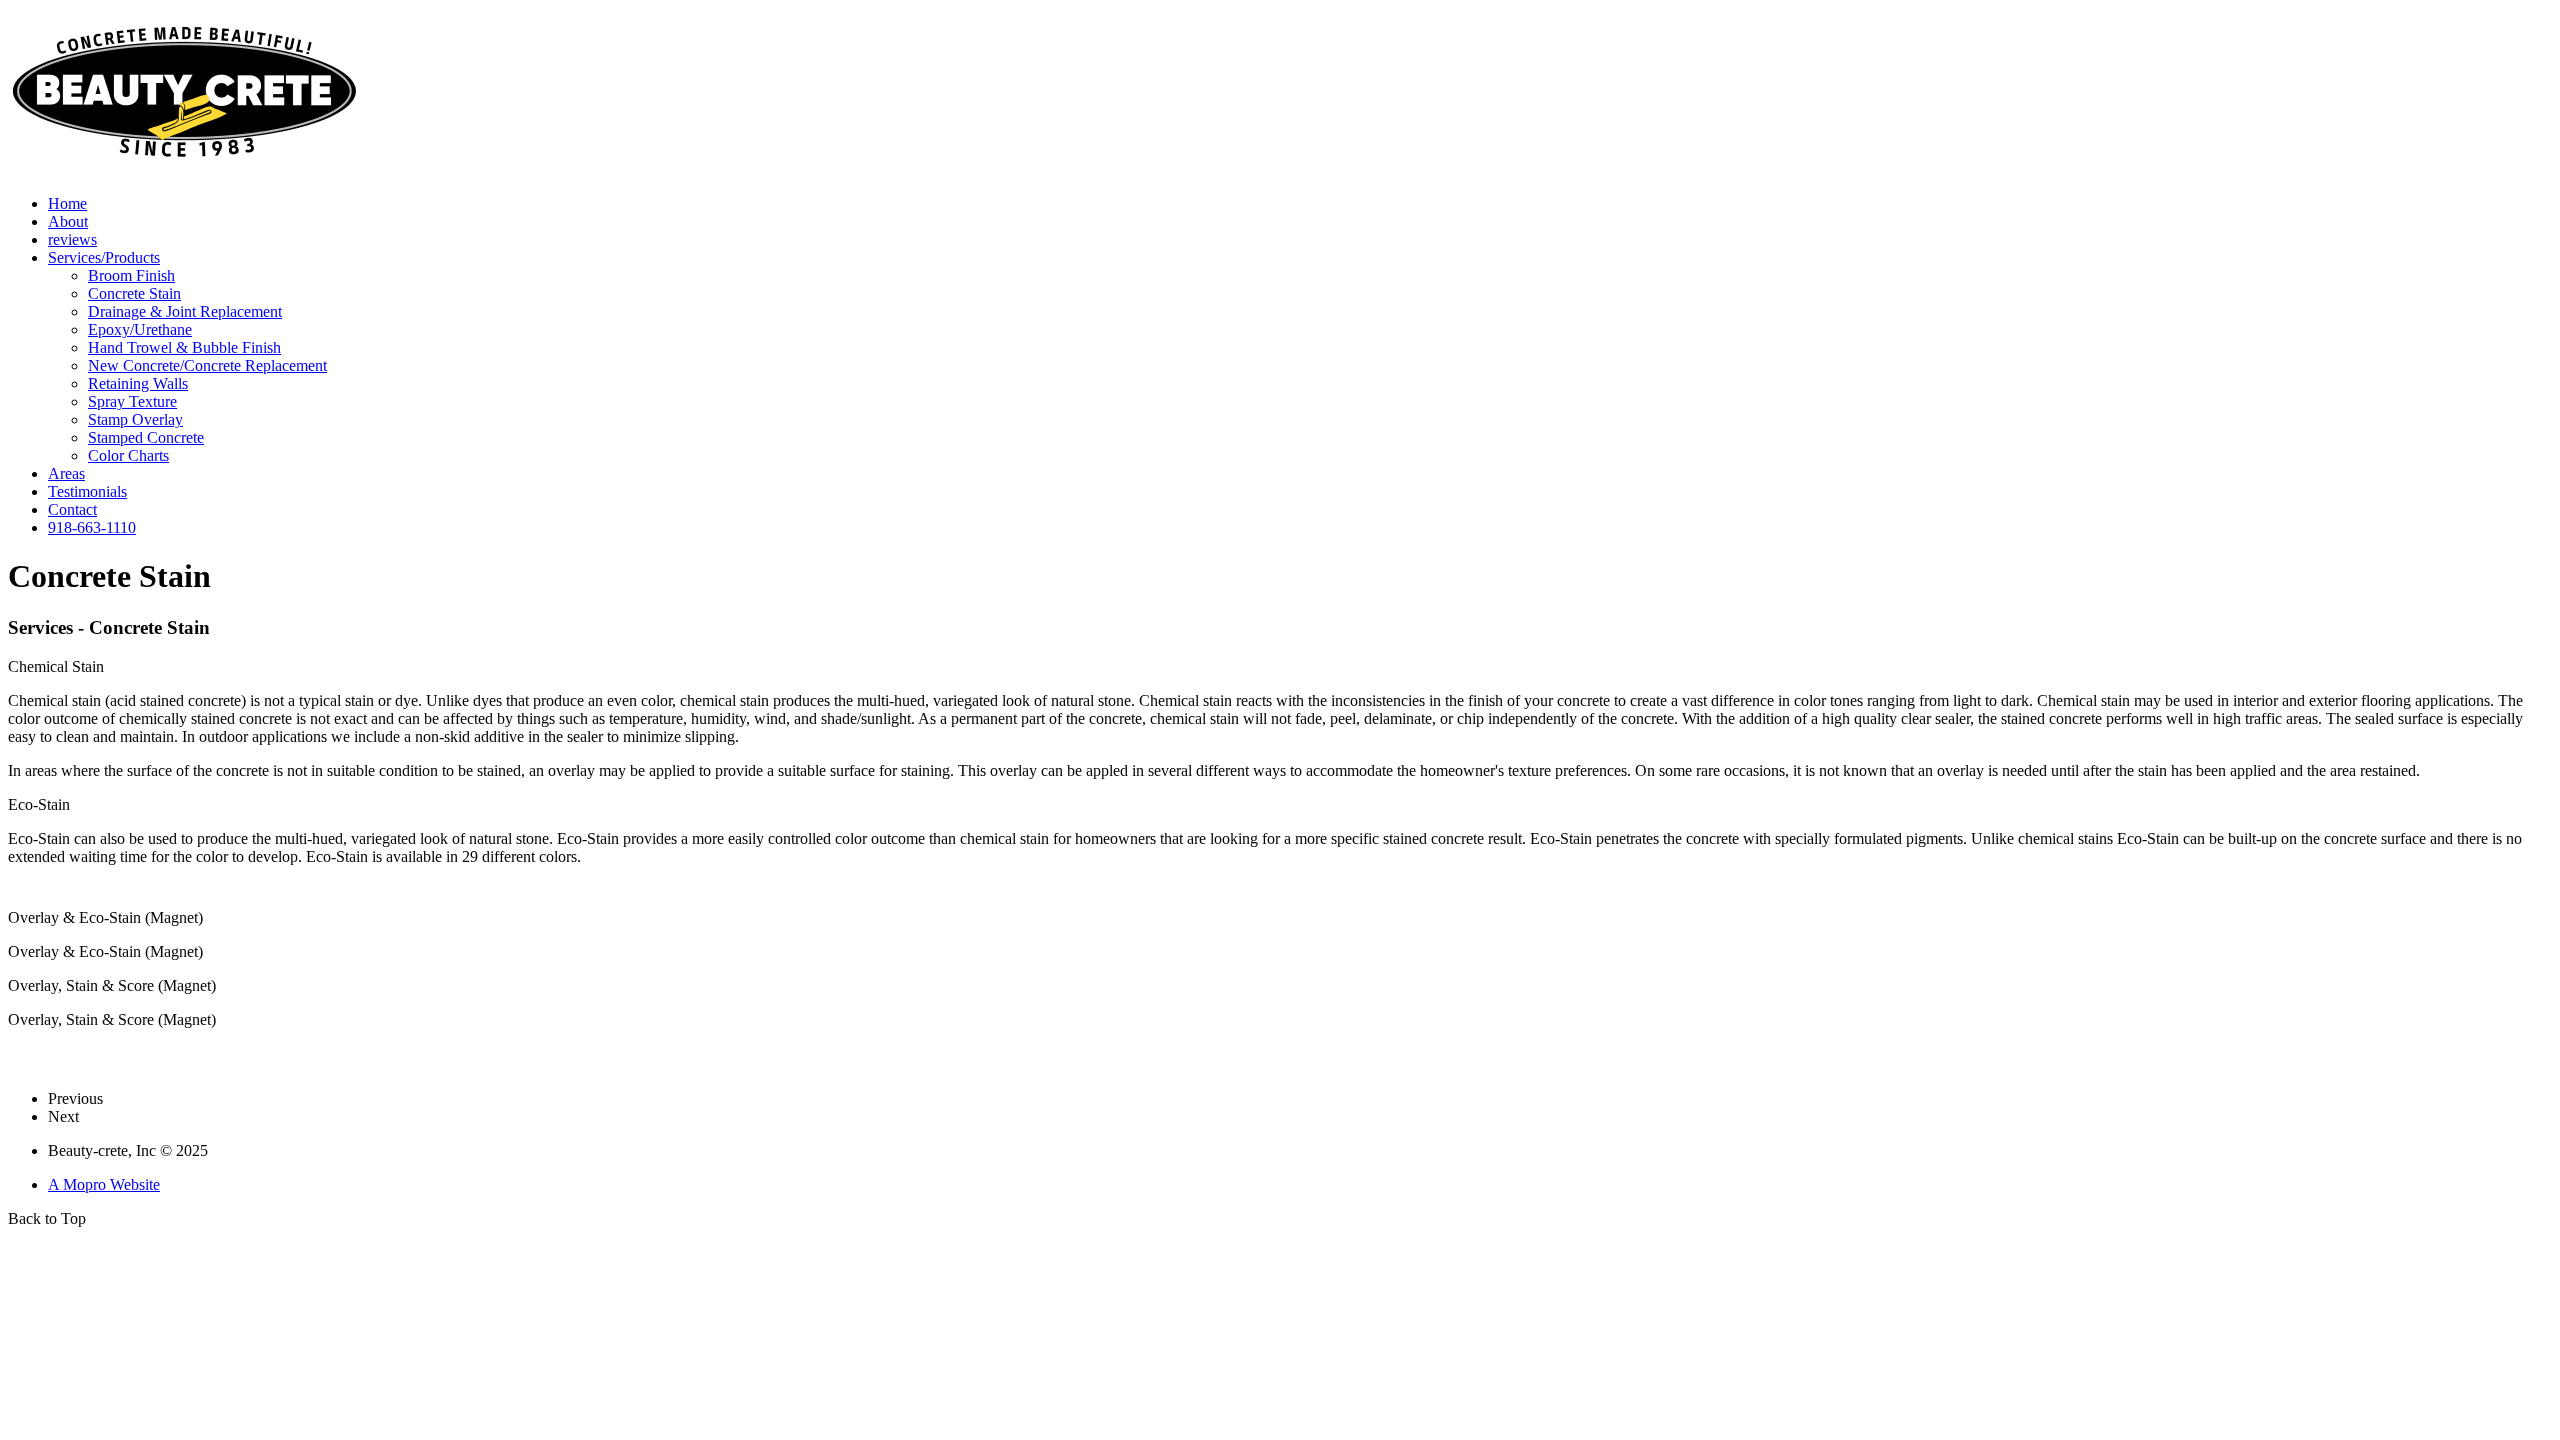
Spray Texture (132, 401)
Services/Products (104, 257)
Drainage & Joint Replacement (185, 311)
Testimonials (87, 491)
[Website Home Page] (183, 173)
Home (67, 203)
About (68, 221)
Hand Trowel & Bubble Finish (184, 347)
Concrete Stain (134, 293)
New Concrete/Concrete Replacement (207, 365)
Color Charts (128, 455)
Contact (72, 509)
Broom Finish (131, 275)
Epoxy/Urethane (140, 329)
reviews (72, 239)
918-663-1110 (92, 527)
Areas (66, 473)
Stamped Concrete (146, 437)
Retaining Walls (138, 383)
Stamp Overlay (135, 419)
